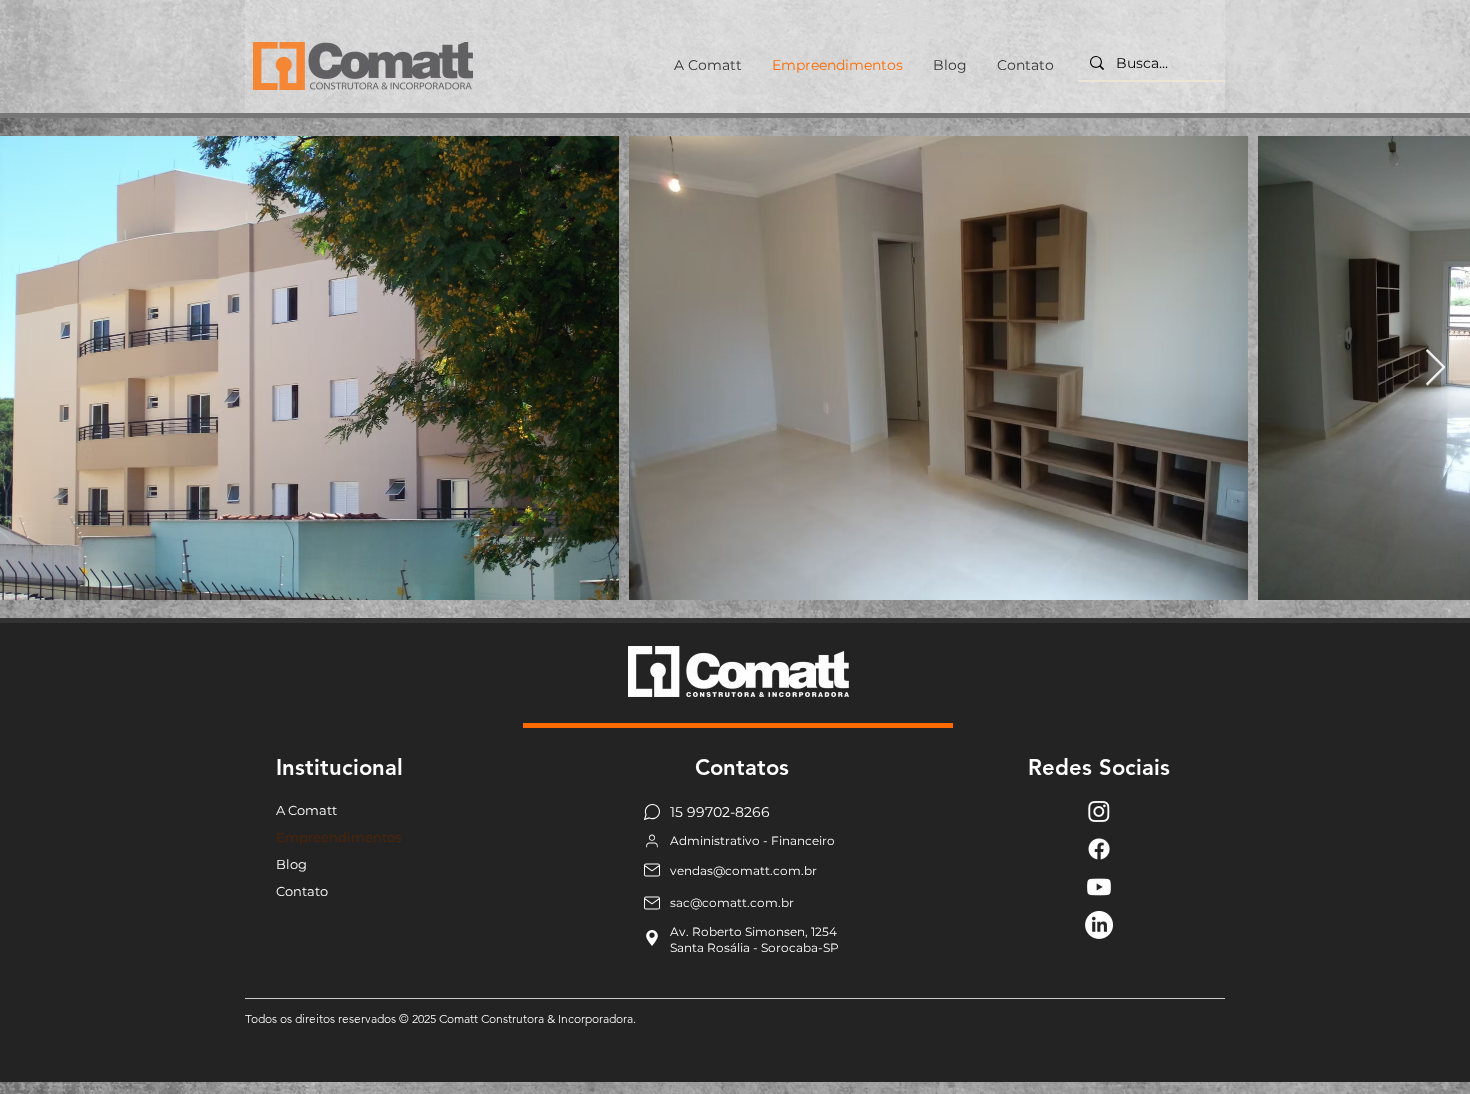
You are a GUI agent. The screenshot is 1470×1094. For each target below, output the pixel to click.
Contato (302, 891)
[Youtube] (1099, 887)
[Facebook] (1099, 849)
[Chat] (652, 812)
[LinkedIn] (1099, 925)
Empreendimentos (338, 837)
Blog (291, 864)
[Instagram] (1099, 811)
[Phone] (652, 841)
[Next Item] (1435, 368)
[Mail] (652, 870)
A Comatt (306, 810)
